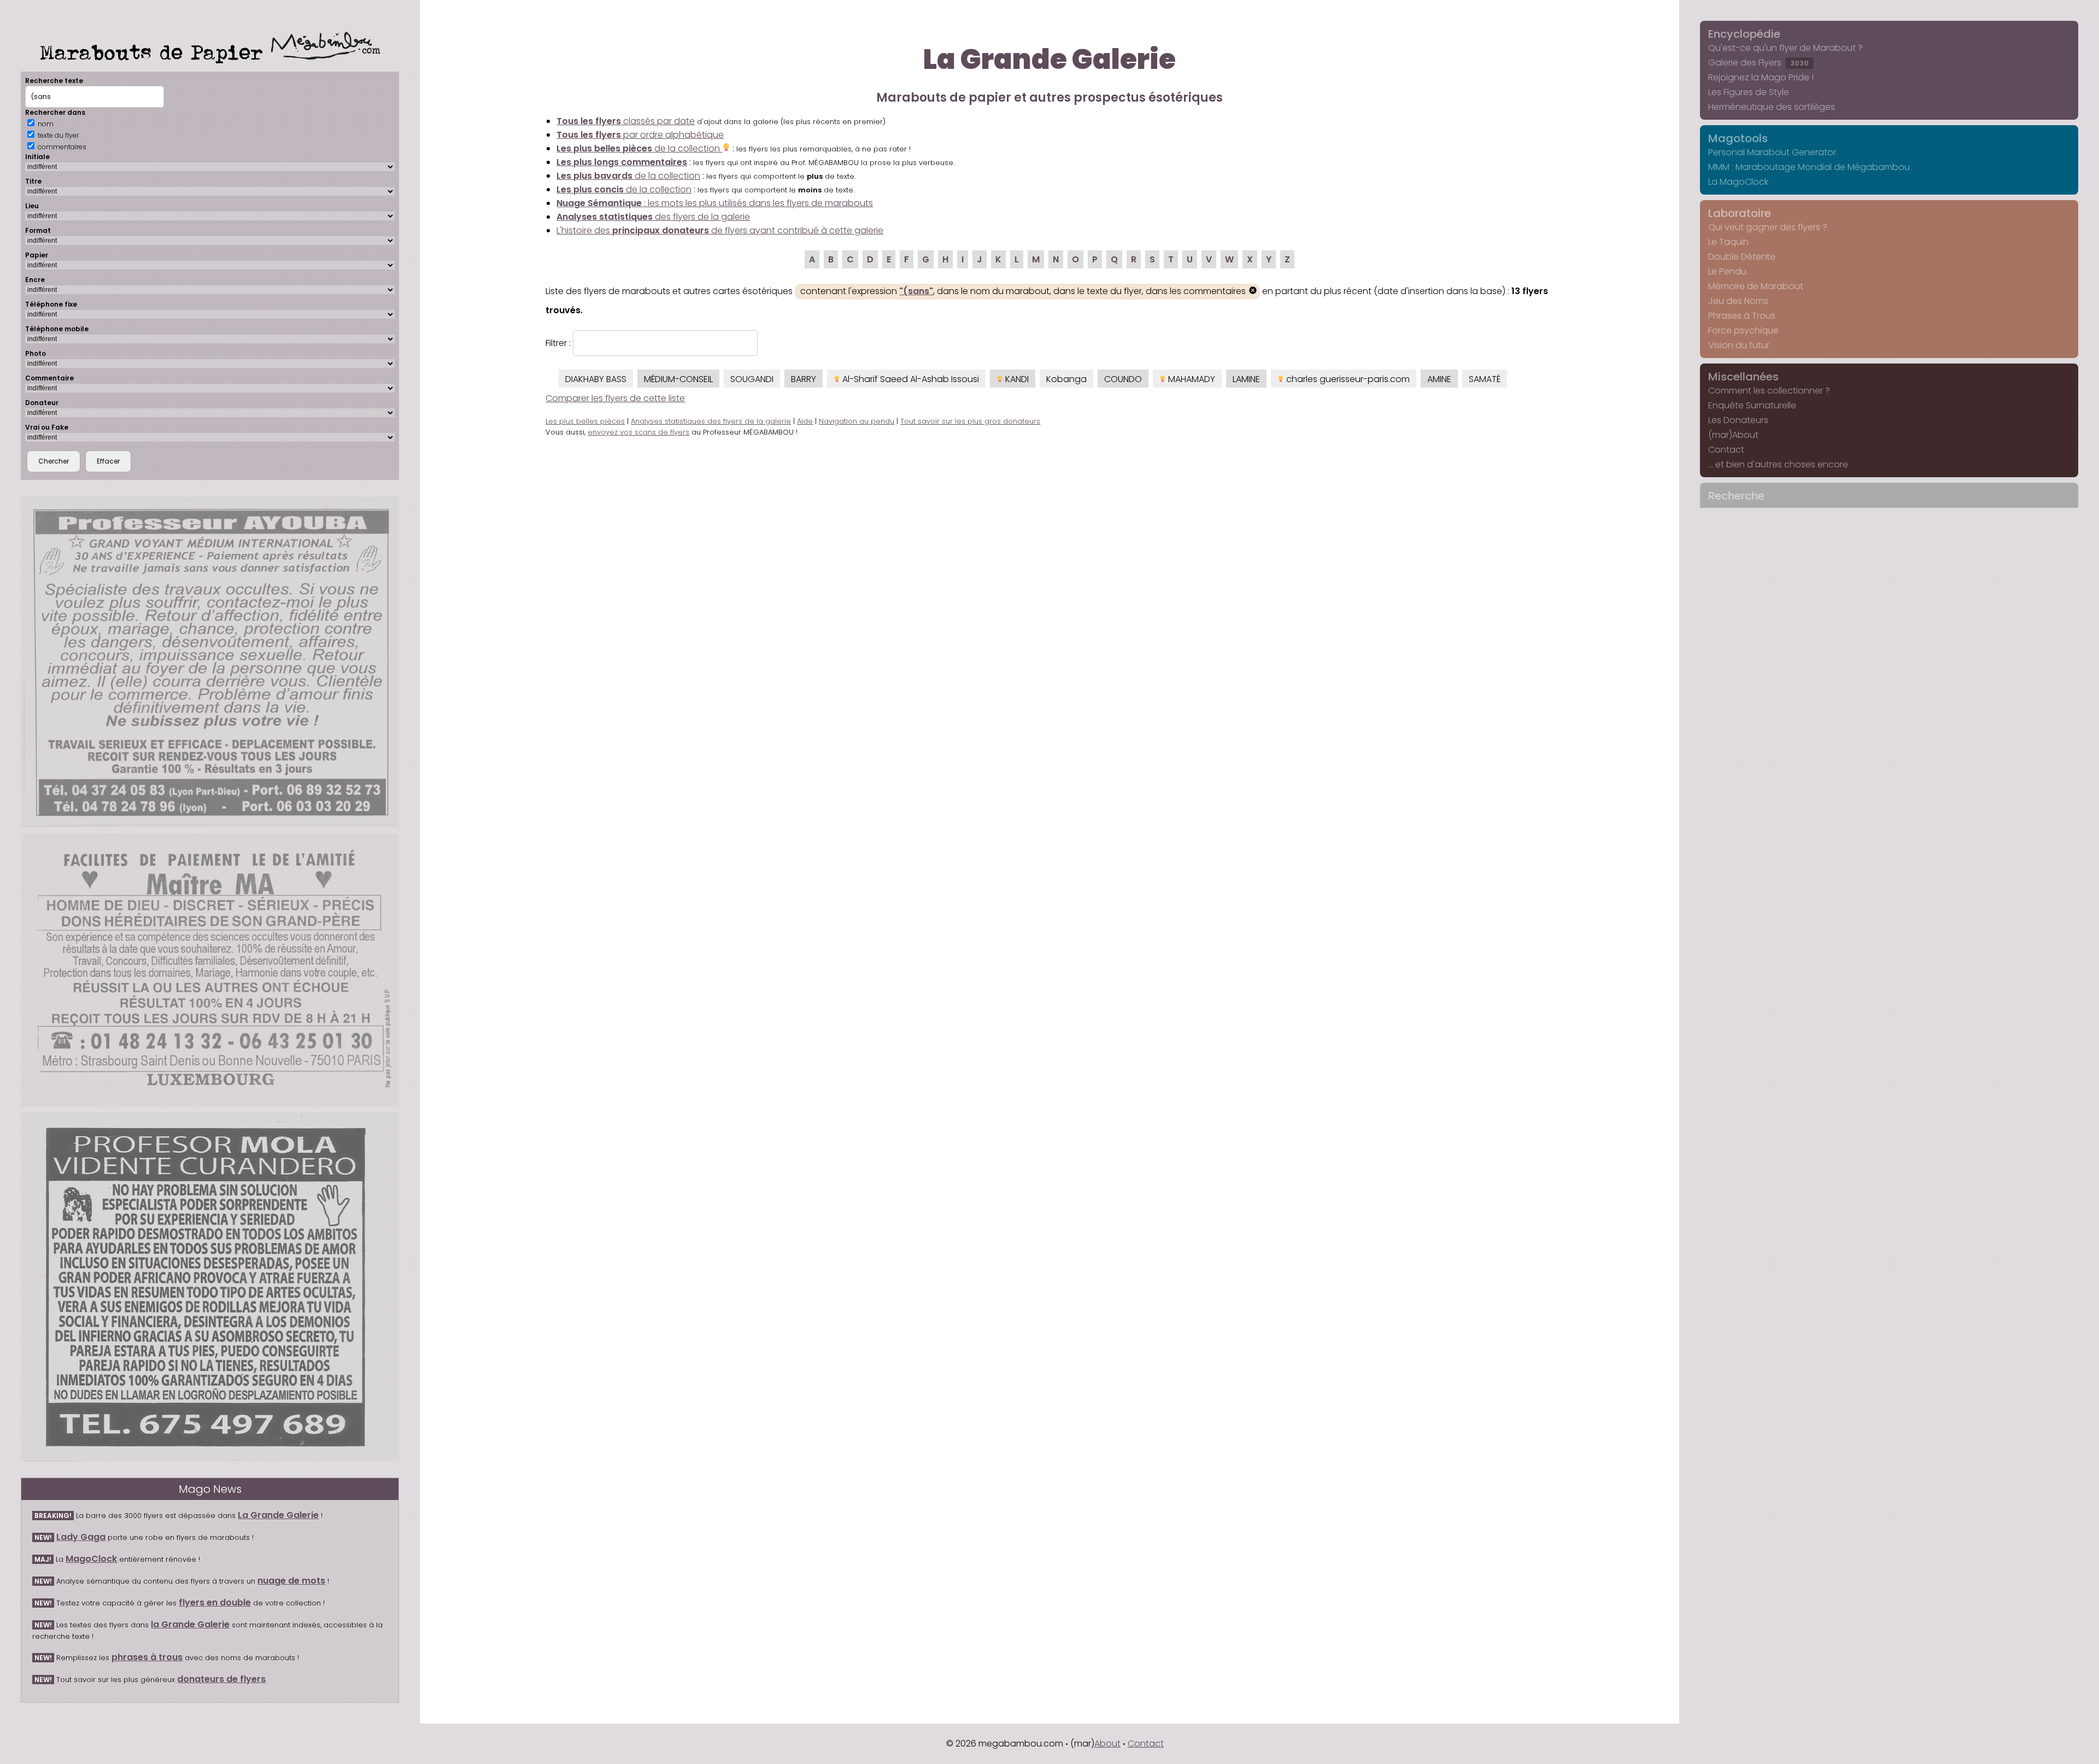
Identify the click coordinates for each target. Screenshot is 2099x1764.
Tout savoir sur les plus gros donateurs (970, 421)
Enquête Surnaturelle (1752, 405)
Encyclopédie (1744, 34)
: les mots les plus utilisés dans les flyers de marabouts (715, 203)
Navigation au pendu (857, 421)
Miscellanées (1743, 377)
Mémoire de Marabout (1756, 286)
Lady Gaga (81, 1537)
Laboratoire (1740, 213)
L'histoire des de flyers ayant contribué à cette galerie (720, 230)
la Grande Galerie (190, 1624)
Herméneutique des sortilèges (1772, 107)
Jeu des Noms (1738, 301)
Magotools (1738, 138)
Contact (1726, 450)
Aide (805, 421)
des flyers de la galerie (653, 217)
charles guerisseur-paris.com (1347, 379)
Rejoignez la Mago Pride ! (1761, 77)
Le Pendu (1727, 271)
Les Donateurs (1738, 420)
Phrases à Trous (1742, 316)
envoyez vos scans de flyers (638, 432)
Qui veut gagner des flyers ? (1768, 227)
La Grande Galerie (278, 1515)
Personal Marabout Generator (1772, 152)
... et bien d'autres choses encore (1778, 464)
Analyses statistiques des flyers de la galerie (711, 421)
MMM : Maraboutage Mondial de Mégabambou (1809, 167)
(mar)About (1733, 435)
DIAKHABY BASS (596, 379)
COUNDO (1123, 379)
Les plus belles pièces (585, 421)
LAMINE (1246, 379)
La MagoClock (1738, 182)
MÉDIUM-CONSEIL (678, 379)
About (1107, 1744)
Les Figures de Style (1749, 92)
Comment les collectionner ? (1769, 391)
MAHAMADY (1191, 379)
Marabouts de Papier (156, 52)
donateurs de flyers (221, 1679)
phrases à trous (147, 1657)
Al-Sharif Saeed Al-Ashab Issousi (910, 379)
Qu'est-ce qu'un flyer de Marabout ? (1786, 48)
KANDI (1016, 379)
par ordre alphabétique (640, 135)
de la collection (639, 148)
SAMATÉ (1485, 379)
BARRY (804, 379)
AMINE (1439, 379)
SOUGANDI (752, 379)
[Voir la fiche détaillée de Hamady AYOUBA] (210, 662)
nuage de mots (291, 1581)
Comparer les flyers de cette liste (615, 398)
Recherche (1736, 496)
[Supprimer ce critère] (1253, 292)
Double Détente (1742, 257)
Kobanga (1066, 379)
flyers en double (215, 1602)
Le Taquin (1728, 242)
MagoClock (91, 1559)
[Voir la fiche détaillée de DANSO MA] (210, 970)
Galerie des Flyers (1758, 63)
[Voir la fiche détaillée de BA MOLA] (210, 1287)
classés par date (626, 121)
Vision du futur (1739, 345)
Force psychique (1743, 330)
